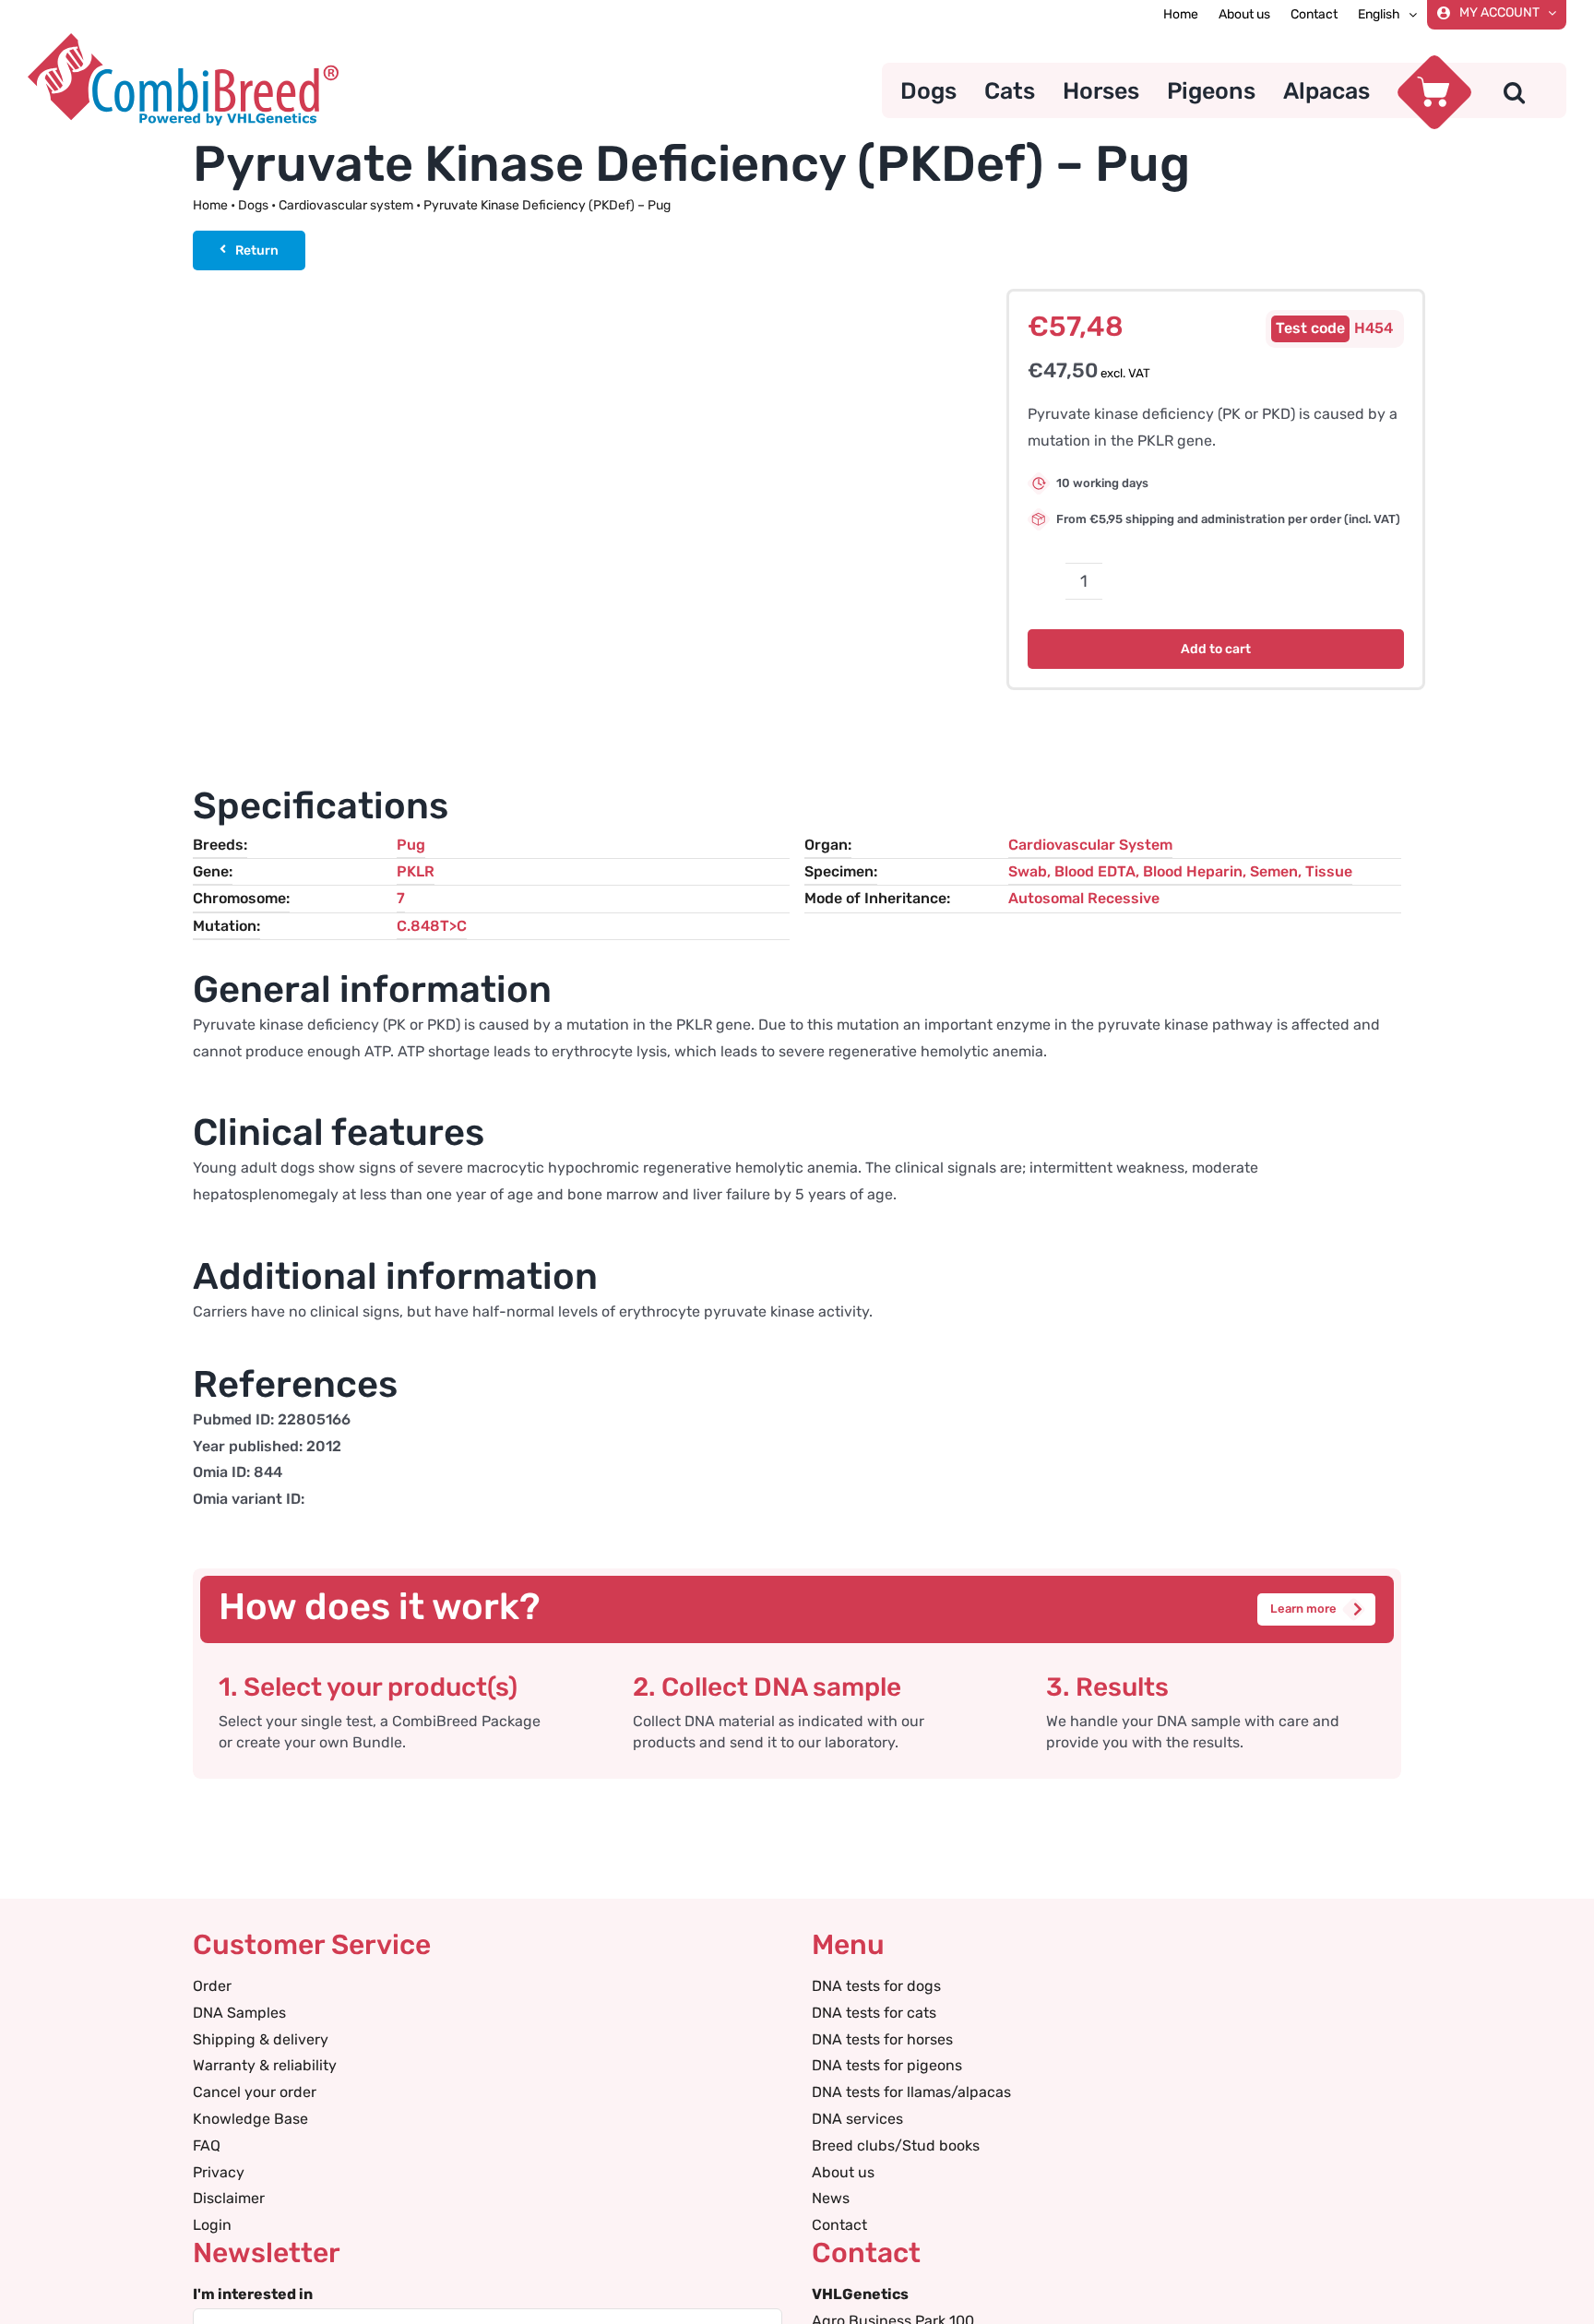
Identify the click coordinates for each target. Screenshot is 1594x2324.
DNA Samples (239, 2013)
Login (212, 2225)
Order (212, 1986)
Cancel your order (255, 2092)
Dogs (253, 205)
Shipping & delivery (261, 2039)
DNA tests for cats (874, 2013)
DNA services (857, 2119)
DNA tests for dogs (876, 1986)
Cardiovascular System (1090, 845)
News (831, 2198)
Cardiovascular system (346, 205)
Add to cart (1216, 649)
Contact (839, 2225)
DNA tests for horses (882, 2039)
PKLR (416, 871)
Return (257, 250)
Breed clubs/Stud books (896, 2145)
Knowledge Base (250, 2119)
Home (210, 205)
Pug (411, 845)
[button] (1514, 90)
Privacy (219, 2172)
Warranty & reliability (265, 2065)
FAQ (207, 2145)
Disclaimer (229, 2198)
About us (843, 2172)
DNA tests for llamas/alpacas (911, 2092)
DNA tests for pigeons (887, 2065)
